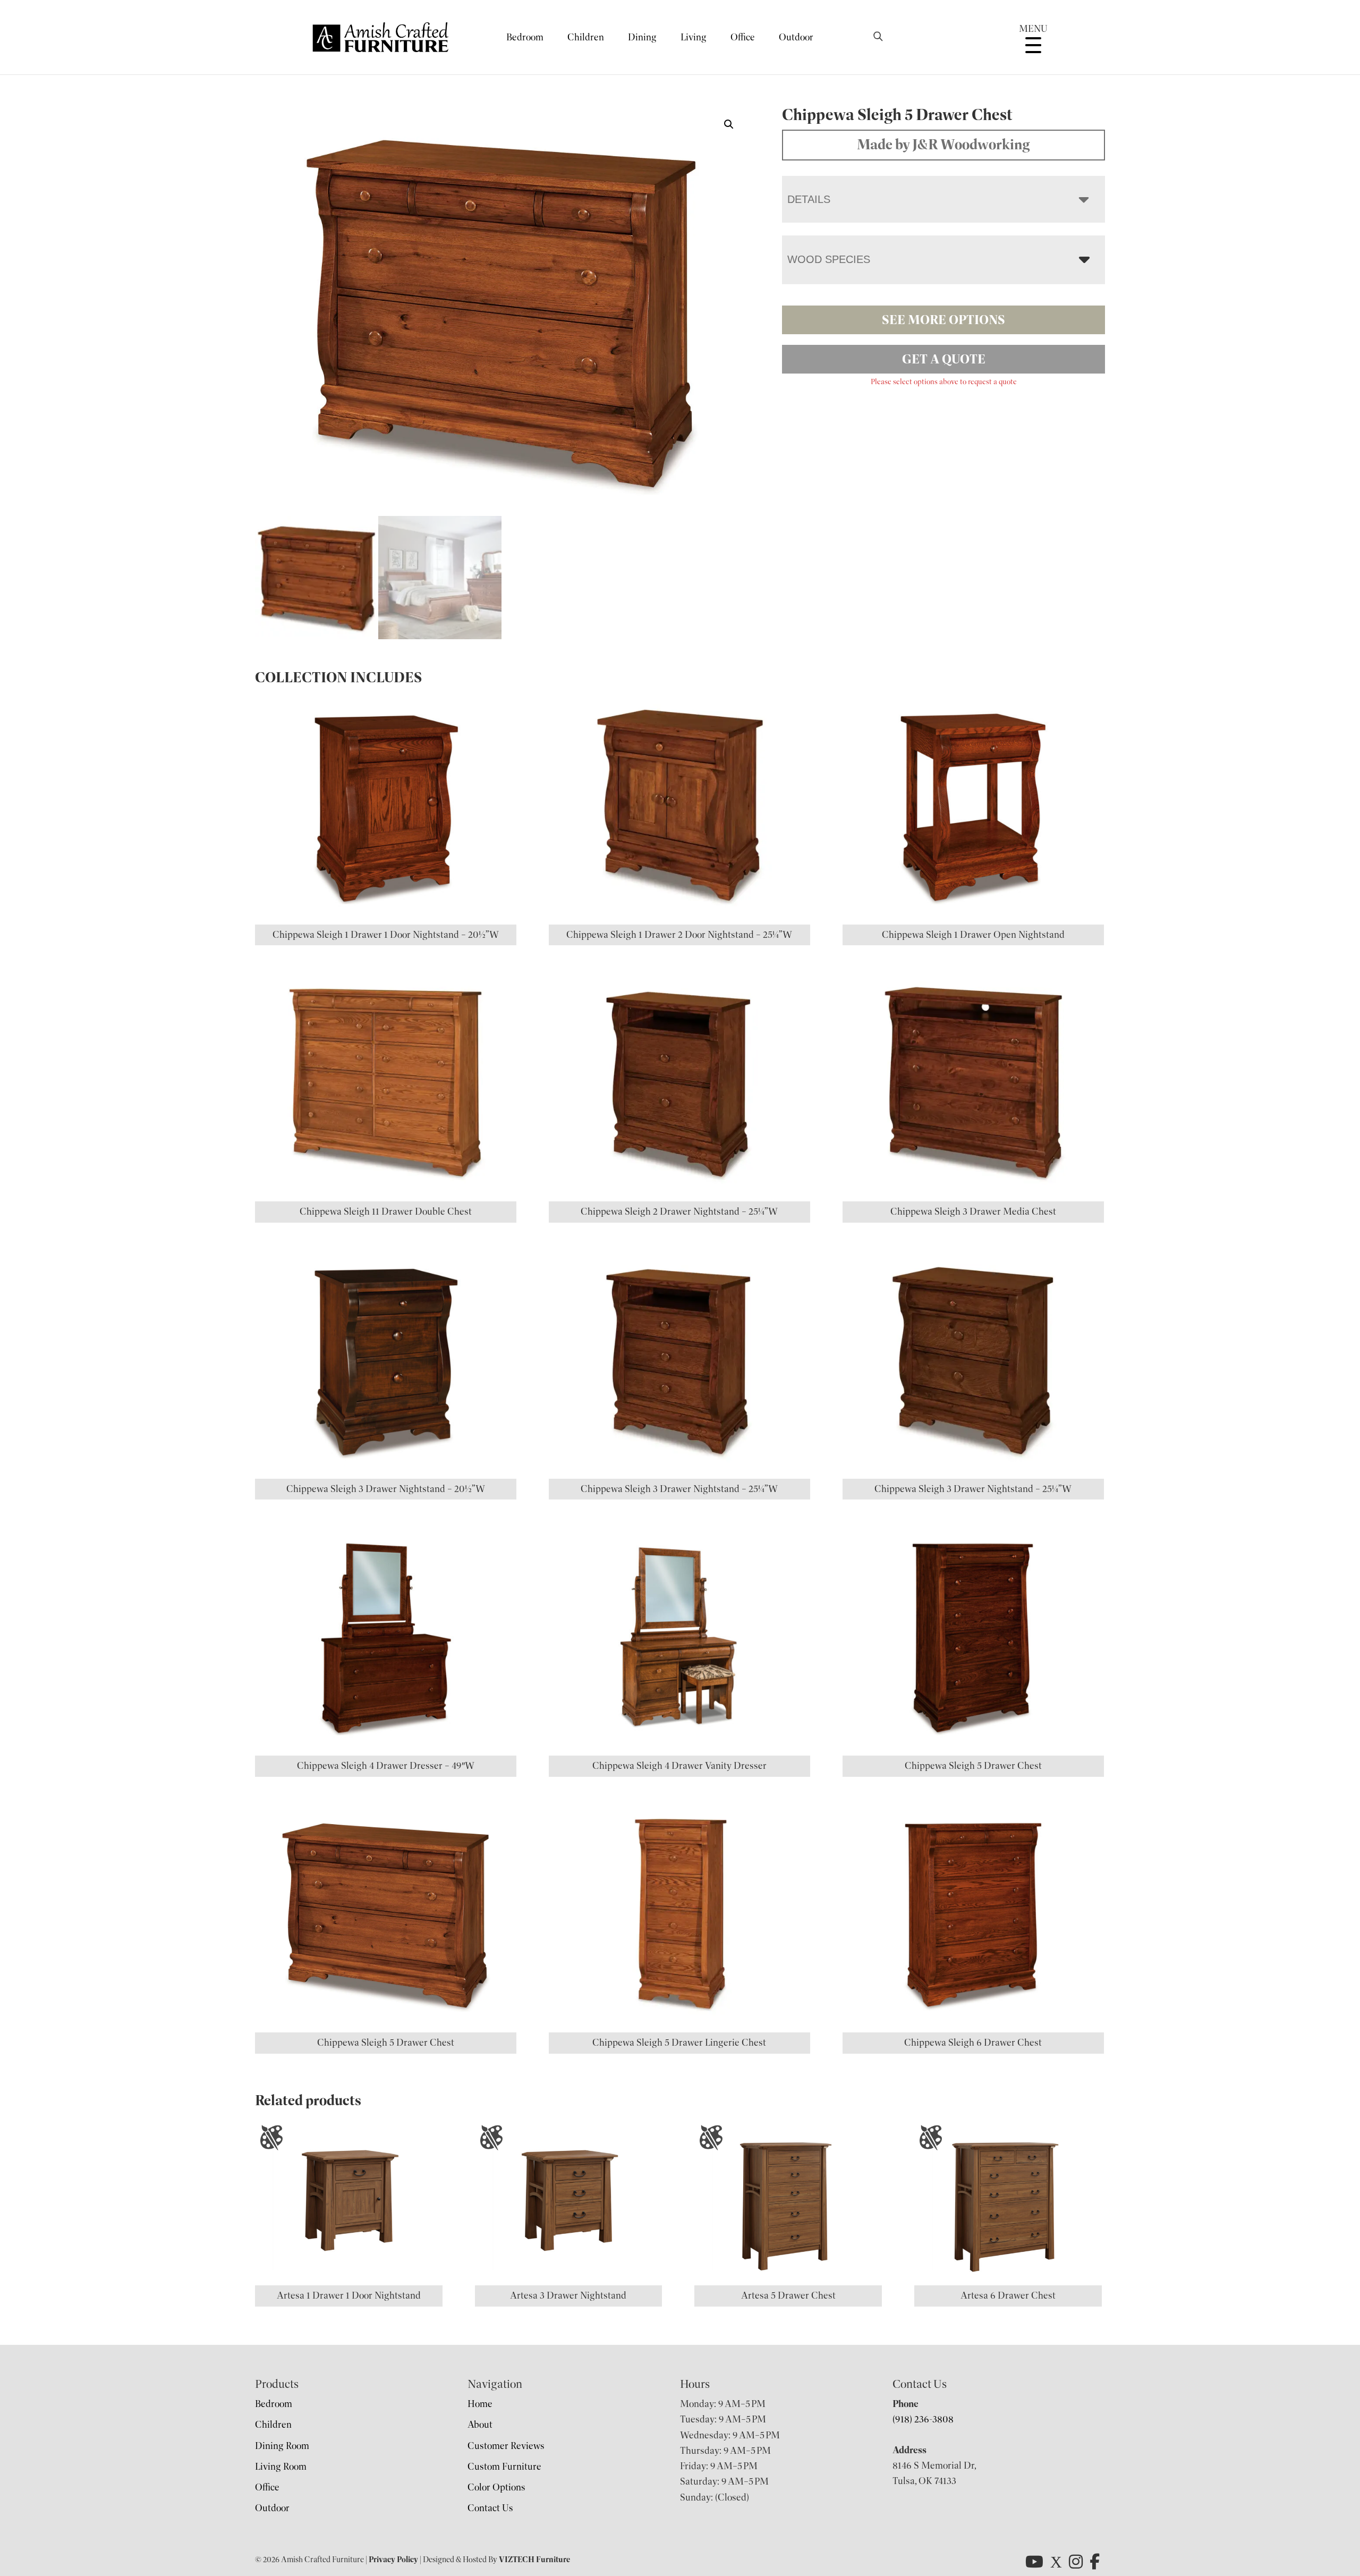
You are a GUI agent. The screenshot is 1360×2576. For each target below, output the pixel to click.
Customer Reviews (506, 2446)
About (480, 2425)
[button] (729, 124)
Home (480, 2404)
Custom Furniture (504, 2467)
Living (694, 37)
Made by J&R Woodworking (943, 145)
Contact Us (490, 2508)
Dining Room (282, 2446)
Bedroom (525, 37)
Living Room (281, 2467)
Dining (642, 37)
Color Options (496, 2487)
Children (586, 37)
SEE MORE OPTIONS (943, 320)
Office (743, 37)
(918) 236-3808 (923, 2419)
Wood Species (829, 259)
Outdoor (796, 37)
